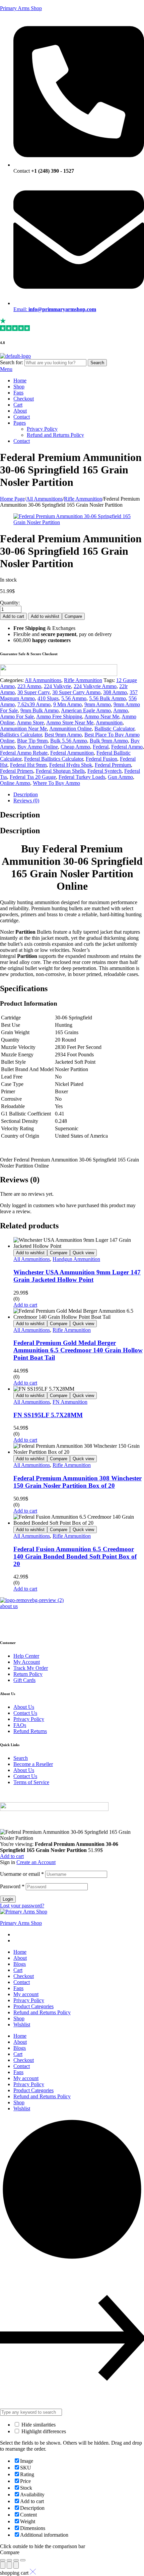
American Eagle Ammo (86, 710)
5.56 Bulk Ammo (107, 698)
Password (12, 1886)
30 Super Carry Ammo (76, 692)
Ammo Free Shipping (59, 716)
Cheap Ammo (75, 747)
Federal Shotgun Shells (60, 771)
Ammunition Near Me (23, 729)
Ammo (121, 710)
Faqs (18, 1988)
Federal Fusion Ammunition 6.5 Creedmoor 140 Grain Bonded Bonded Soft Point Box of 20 (75, 1556)
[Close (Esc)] (3, 2560)
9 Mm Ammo (67, 704)
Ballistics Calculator (21, 735)
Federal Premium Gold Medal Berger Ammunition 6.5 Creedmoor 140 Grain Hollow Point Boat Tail (78, 1350)
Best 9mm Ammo (63, 735)
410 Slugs (48, 698)
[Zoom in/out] (23, 2560)
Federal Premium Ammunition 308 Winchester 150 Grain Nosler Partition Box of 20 (78, 1482)
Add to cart (13, 616)
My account (26, 1994)
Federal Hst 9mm (28, 765)
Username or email (22, 1874)
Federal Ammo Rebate (24, 753)
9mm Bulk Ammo (40, 710)
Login (8, 1899)
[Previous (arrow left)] (3, 2565)
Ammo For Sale (17, 716)
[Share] (9, 2560)
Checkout (24, 1976)
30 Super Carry (33, 692)
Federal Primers (17, 771)
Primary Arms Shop (21, 8)
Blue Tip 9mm (32, 741)
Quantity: (10, 603)
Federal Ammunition (72, 753)
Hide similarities (38, 2425)
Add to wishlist (45, 616)
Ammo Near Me (102, 716)
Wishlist (22, 2024)
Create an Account (36, 1862)
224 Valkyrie (57, 686)
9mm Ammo (98, 704)
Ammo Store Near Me (70, 723)
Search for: (12, 362)
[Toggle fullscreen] (16, 2560)
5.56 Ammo (74, 698)
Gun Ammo (120, 777)
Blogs (20, 1964)
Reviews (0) (26, 800)
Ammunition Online (70, 729)
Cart (18, 1970)
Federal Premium (113, 765)
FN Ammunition (70, 1402)
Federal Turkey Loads (82, 777)
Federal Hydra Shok (71, 765)
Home (20, 1952)
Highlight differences (43, 2431)
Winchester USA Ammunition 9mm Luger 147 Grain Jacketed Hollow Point (77, 1276)
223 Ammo (29, 686)
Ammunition (109, 723)
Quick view (83, 1253)
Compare (73, 616)
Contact (22, 1982)
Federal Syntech (104, 771)
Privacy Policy (29, 2000)
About (20, 1958)
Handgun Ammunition (76, 1259)
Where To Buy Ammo (56, 783)
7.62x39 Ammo (34, 704)
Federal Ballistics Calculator (54, 759)
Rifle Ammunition (83, 499)
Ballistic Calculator (114, 729)
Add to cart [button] (25, 1305)
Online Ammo (15, 783)
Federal (101, 747)
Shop (19, 2018)
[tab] (79, 795)
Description (26, 794)
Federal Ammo (127, 747)
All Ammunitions (44, 499)
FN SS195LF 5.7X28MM (48, 1415)
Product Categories (33, 2006)
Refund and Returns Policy (42, 2012)
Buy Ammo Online (38, 747)
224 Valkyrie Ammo (95, 686)
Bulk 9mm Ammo (109, 741)
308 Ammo (115, 692)
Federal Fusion (101, 759)
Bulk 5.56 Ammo (69, 741)
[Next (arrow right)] (16, 2565)
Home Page (12, 499)
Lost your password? (22, 1906)
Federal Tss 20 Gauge (33, 777)
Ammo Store (30, 723)
